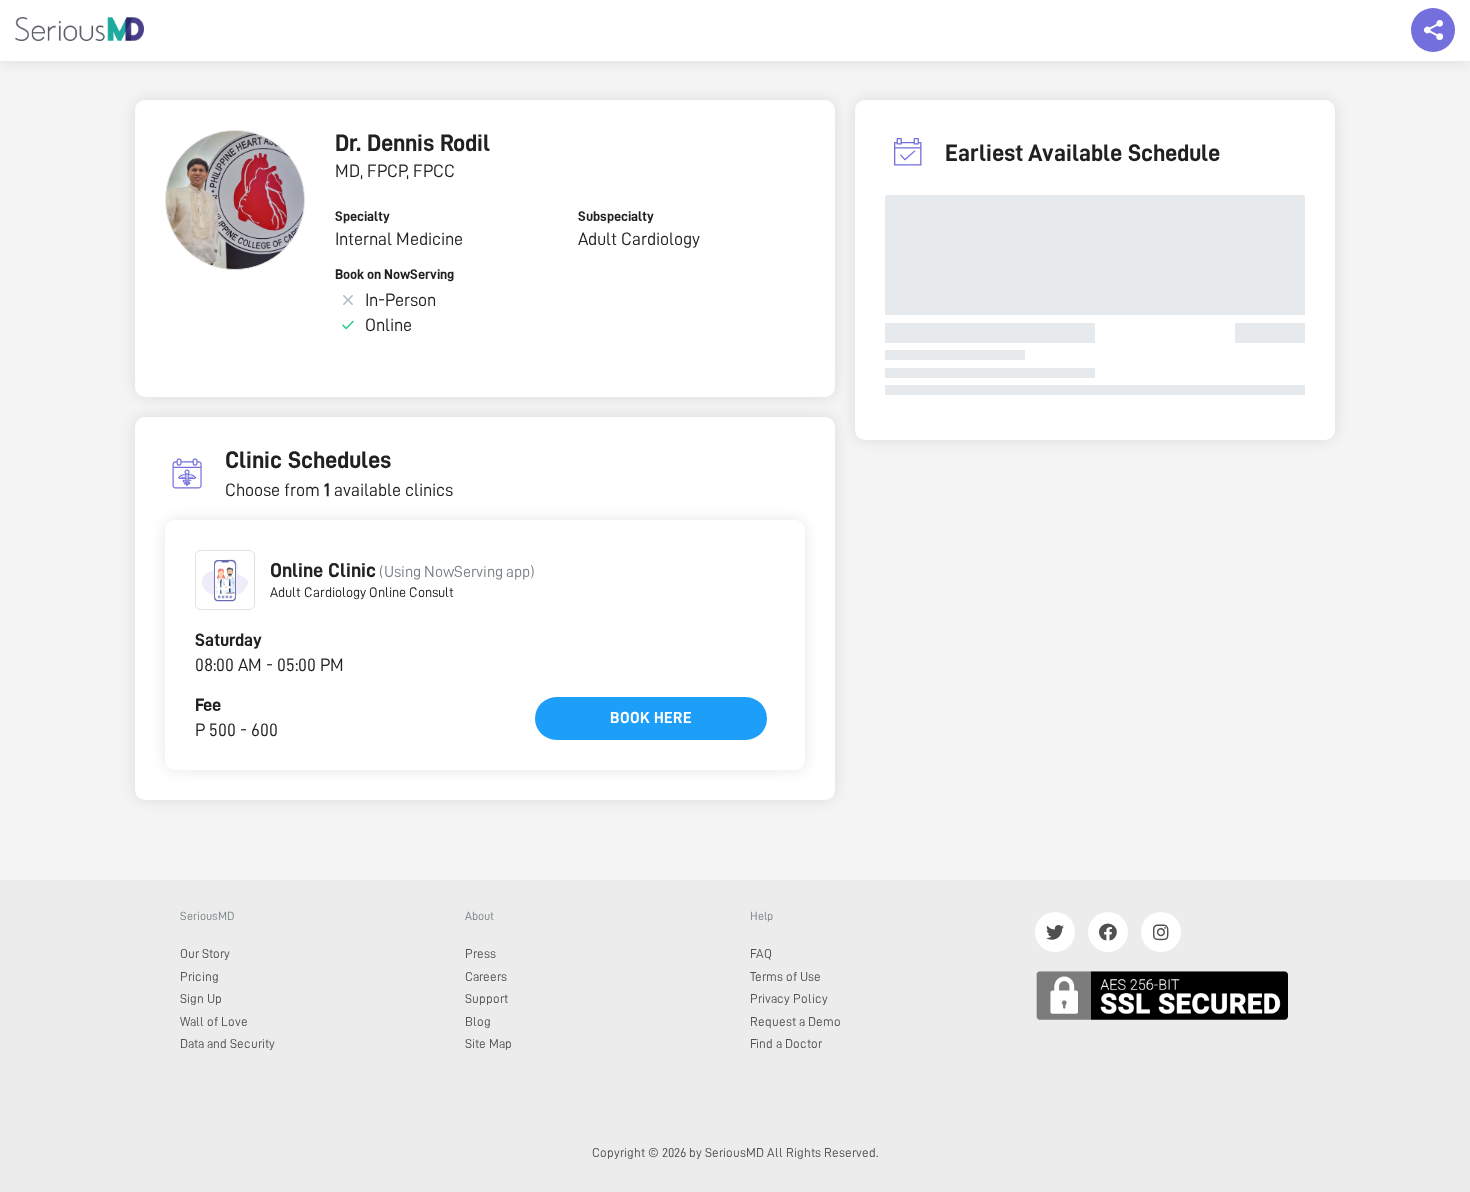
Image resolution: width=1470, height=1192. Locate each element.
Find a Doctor (786, 1043)
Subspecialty (616, 216)
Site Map (488, 1043)
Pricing (199, 976)
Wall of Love (214, 1021)
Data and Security (227, 1043)
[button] (225, 580)
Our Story (205, 953)
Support (486, 998)
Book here (651, 718)
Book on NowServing (394, 274)
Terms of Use (785, 976)
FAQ (761, 953)
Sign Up (201, 998)
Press (480, 953)
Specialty (362, 216)
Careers (486, 976)
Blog (478, 1021)
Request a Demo (795, 1021)
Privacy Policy (789, 998)
